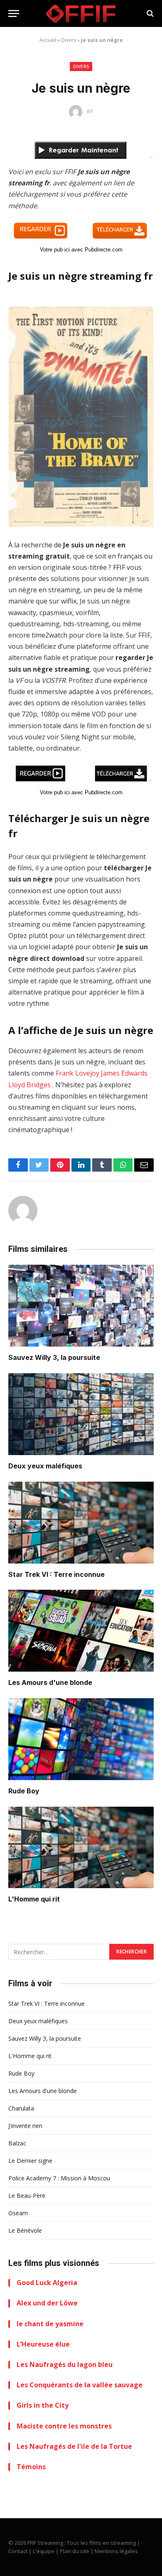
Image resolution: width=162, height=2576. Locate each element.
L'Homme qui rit (34, 1899)
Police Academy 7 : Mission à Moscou (59, 2178)
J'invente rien (25, 2126)
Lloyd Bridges (29, 1085)
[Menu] (14, 14)
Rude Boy (24, 1791)
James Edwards (124, 1073)
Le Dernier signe (30, 2161)
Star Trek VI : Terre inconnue (56, 1574)
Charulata (21, 2108)
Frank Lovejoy (77, 1073)
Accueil (48, 40)
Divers (69, 40)
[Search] (149, 14)
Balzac (17, 2143)
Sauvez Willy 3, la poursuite (54, 1357)
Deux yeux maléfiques (45, 1466)
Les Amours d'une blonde (50, 1682)
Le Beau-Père (27, 2196)
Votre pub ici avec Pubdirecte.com (81, 250)
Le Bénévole (25, 2230)
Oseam (18, 2213)
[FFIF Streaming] (81, 14)
